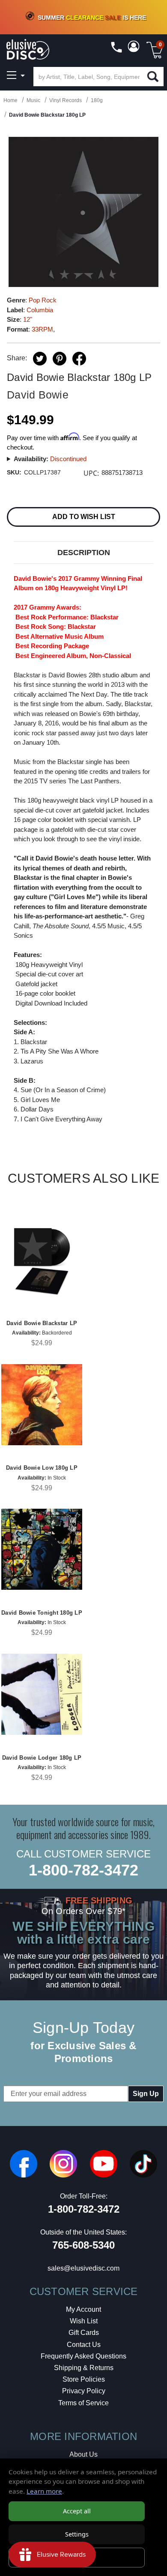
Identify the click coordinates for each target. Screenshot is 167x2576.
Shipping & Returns (84, 2368)
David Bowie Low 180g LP (42, 1468)
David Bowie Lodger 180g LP (42, 1758)
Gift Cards (84, 2333)
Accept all (77, 2511)
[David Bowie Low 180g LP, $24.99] (42, 1405)
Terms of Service (83, 2403)
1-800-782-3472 (83, 1870)
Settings (77, 2534)
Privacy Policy (84, 2391)
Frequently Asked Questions (83, 2356)
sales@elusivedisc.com (83, 2268)
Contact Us (84, 2345)
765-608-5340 (83, 2245)
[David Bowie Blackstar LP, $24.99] (42, 1260)
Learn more (44, 2491)
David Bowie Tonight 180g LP (42, 1613)
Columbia (40, 310)
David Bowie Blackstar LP (42, 1323)
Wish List (84, 2321)
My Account (83, 2309)
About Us (83, 2454)
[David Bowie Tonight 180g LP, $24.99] (42, 1549)
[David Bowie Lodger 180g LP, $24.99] (42, 1694)
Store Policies (84, 2379)
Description (84, 553)
